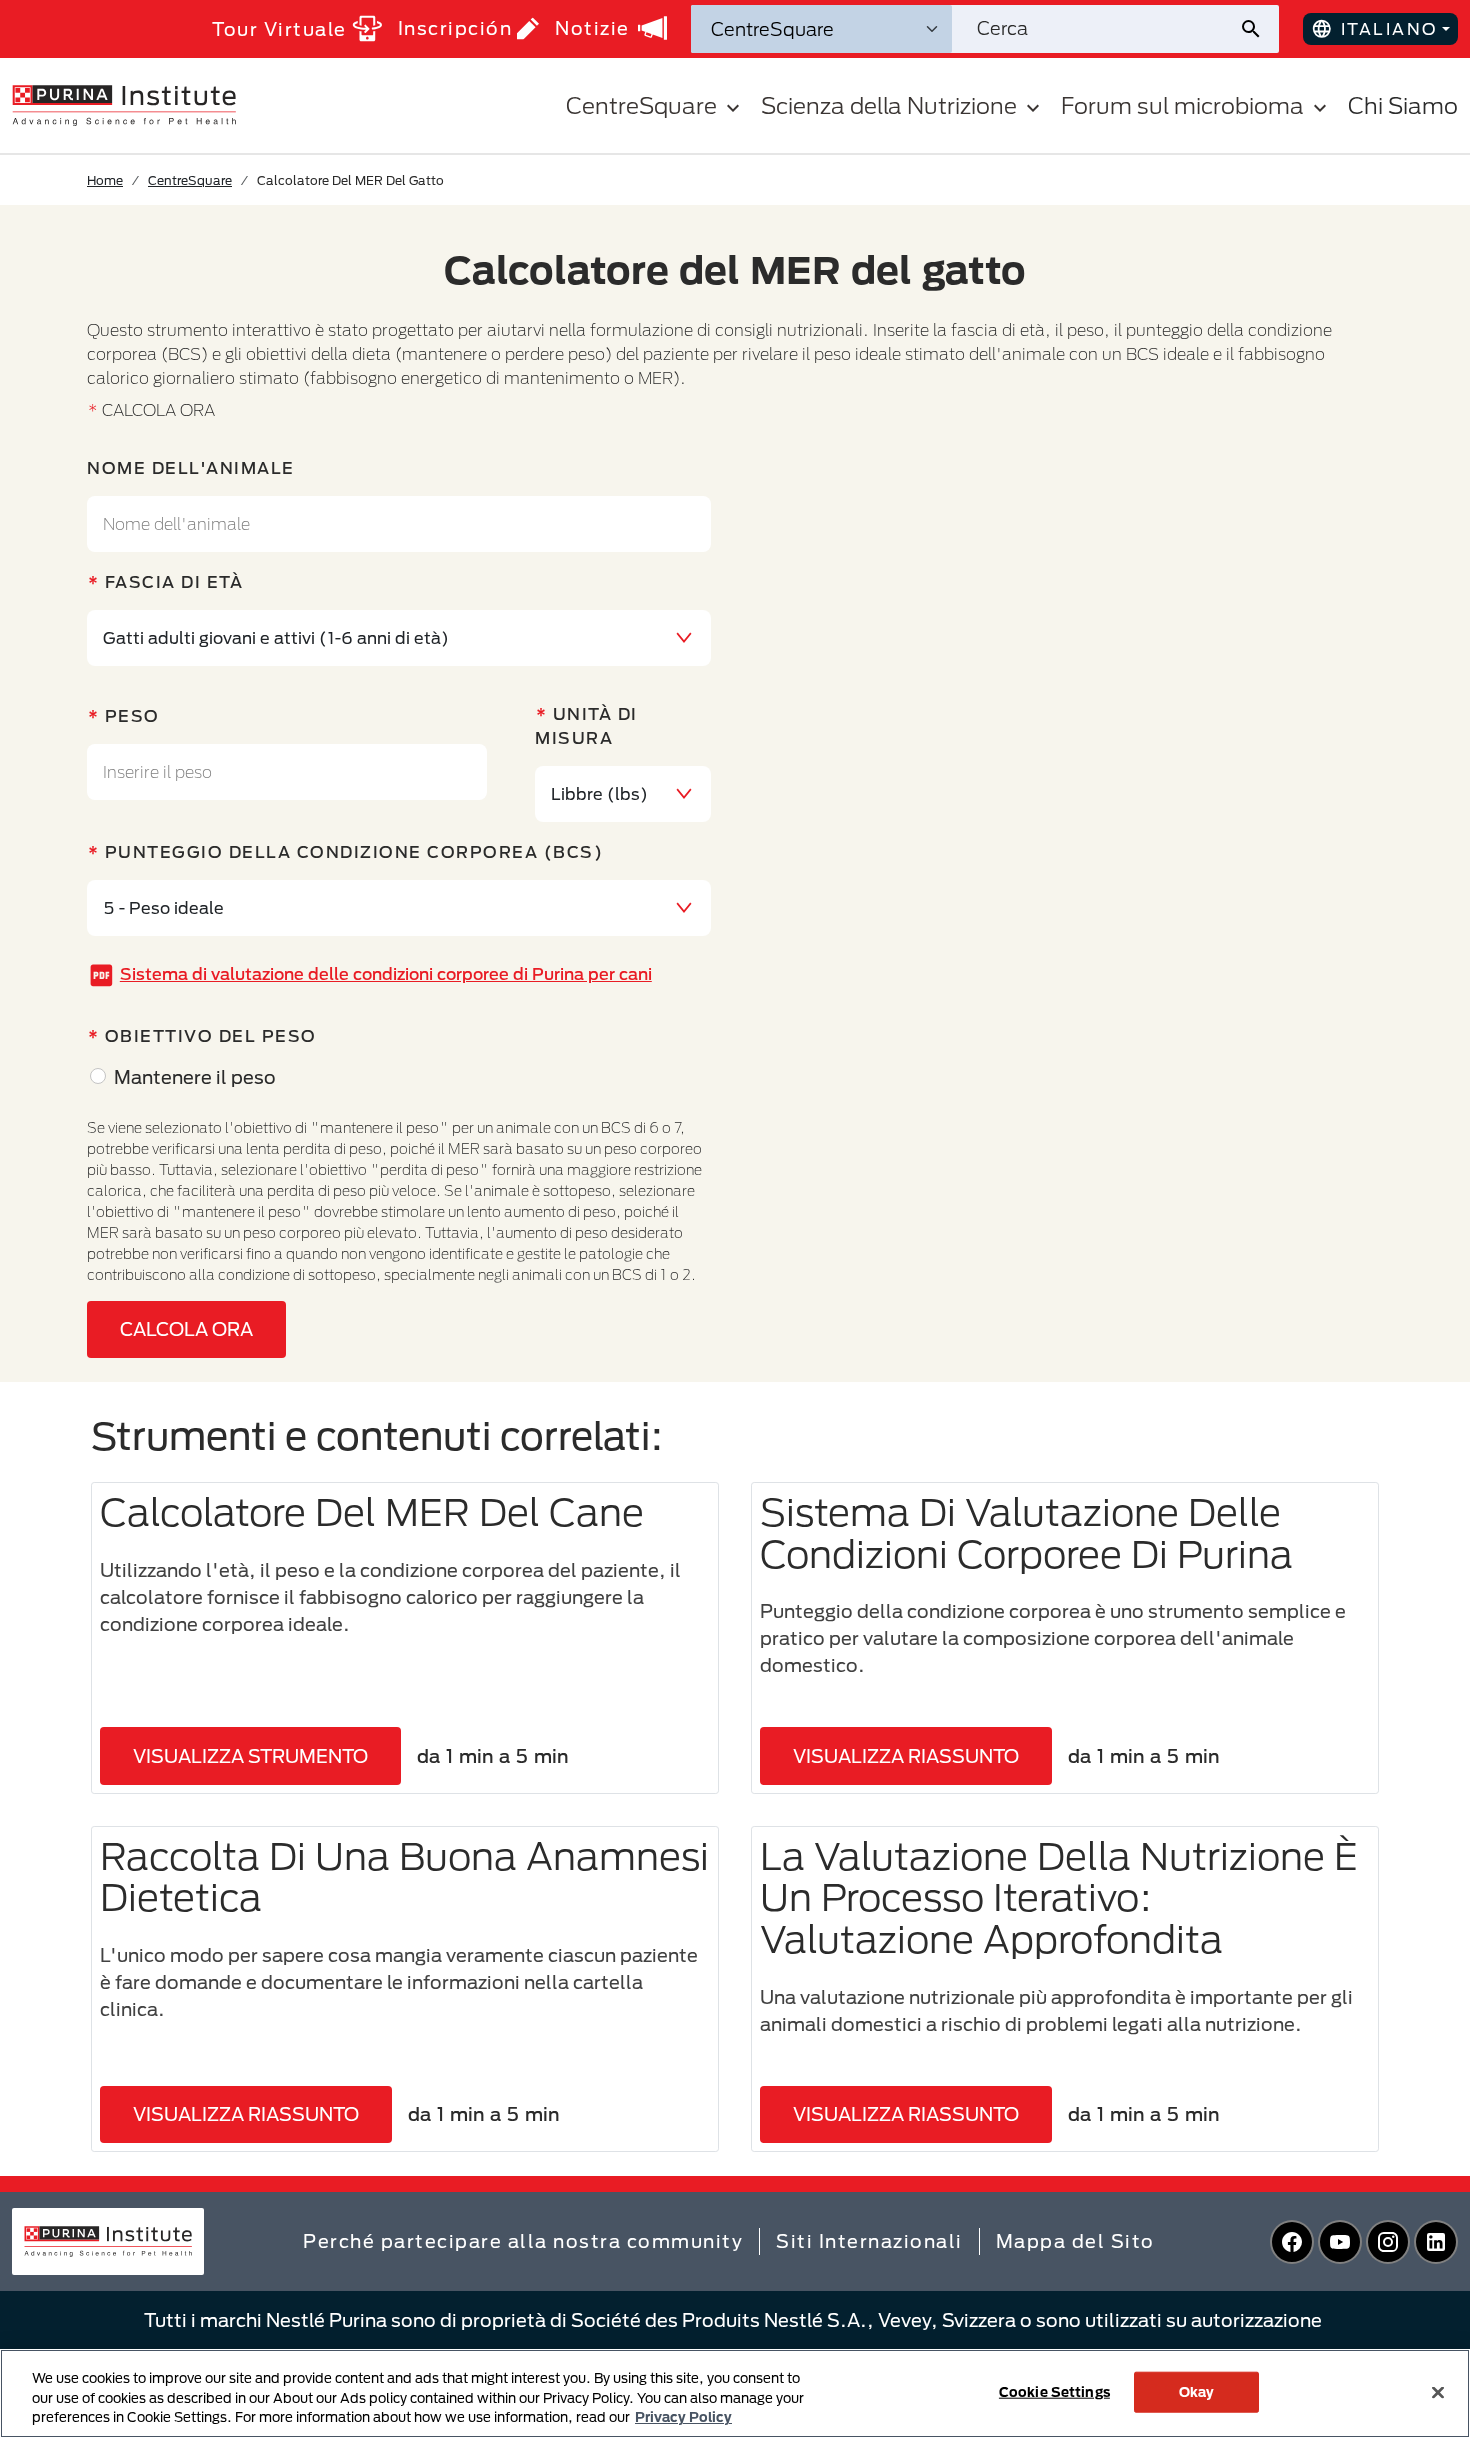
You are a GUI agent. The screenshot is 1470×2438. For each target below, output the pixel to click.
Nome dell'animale (191, 467)
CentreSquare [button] (641, 105)
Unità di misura (586, 725)
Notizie (592, 28)
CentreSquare (190, 180)
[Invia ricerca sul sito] (1258, 29)
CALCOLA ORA (186, 1329)
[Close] (1438, 2392)
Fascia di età (174, 581)
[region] (735, 2393)
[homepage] (124, 104)
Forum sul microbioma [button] (1182, 105)
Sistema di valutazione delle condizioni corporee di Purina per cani (386, 973)
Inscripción (455, 28)
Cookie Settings (1054, 2391)
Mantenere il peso (195, 1077)
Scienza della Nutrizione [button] (889, 105)
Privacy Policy (683, 2417)
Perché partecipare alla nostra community (523, 2241)
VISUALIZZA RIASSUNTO (906, 1756)
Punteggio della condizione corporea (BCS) (354, 851)
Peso (132, 715)
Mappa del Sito (1075, 2241)
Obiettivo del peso (211, 1035)
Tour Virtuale (279, 29)
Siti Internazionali (869, 2241)
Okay (1197, 2391)
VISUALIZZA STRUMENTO (250, 1756)
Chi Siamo (1403, 105)
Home (105, 180)
